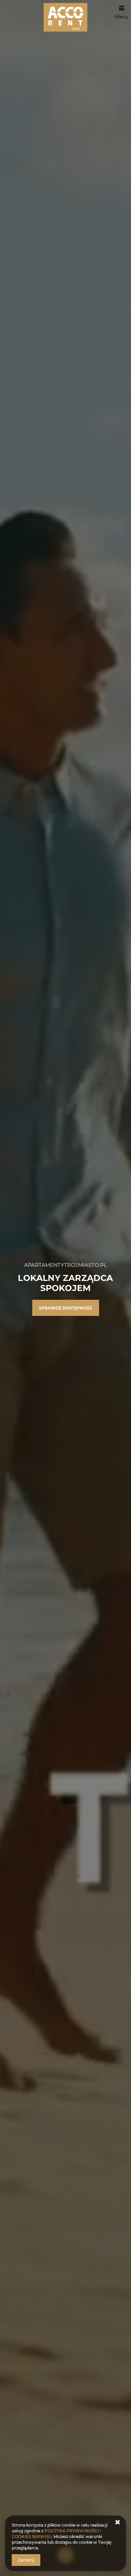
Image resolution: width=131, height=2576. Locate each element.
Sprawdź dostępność (66, 1308)
